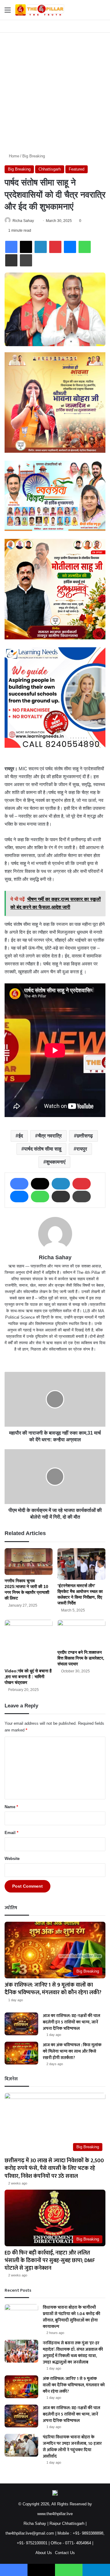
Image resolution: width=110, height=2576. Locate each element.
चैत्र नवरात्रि (50, 1136)
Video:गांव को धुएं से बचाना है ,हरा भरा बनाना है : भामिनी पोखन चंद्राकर (28, 1677)
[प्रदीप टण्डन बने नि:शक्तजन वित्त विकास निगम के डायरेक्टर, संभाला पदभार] (81, 1633)
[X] (26, 247)
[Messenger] (70, 247)
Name (11, 1807)
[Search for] (102, 12)
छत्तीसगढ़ (85, 1136)
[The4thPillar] (40, 10)
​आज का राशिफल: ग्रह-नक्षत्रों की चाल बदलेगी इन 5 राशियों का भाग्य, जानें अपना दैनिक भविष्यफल (71, 2022)
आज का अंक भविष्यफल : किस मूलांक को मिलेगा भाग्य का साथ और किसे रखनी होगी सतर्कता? (72, 2051)
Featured (77, 169)
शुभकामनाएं (56, 1162)
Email (11, 1833)
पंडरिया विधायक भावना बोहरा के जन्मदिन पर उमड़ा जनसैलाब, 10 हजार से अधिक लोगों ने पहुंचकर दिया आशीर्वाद (72, 2447)
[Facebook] (11, 247)
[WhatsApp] (85, 247)
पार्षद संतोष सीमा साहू (43, 1149)
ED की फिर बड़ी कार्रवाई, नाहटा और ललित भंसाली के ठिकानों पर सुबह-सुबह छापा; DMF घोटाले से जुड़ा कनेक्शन (50, 2261)
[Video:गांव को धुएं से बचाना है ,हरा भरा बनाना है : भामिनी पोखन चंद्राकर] (29, 1643)
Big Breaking (34, 156)
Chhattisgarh (50, 169)
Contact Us (65, 2553)
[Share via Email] (11, 260)
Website (12, 1859)
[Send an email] (36, 221)
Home (13, 156)
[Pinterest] (55, 247)
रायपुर (82, 1149)
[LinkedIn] (41, 247)
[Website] (55, 1359)
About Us (44, 2553)
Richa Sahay (23, 221)
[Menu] (8, 12)
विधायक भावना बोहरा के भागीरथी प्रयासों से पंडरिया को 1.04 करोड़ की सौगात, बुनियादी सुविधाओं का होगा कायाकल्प (71, 2317)
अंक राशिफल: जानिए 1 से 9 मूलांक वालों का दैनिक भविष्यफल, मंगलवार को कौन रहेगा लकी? (53, 1989)
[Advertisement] (55, 90)
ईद (21, 1136)
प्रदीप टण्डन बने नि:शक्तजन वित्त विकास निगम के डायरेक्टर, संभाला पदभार (81, 1658)
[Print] (26, 260)
